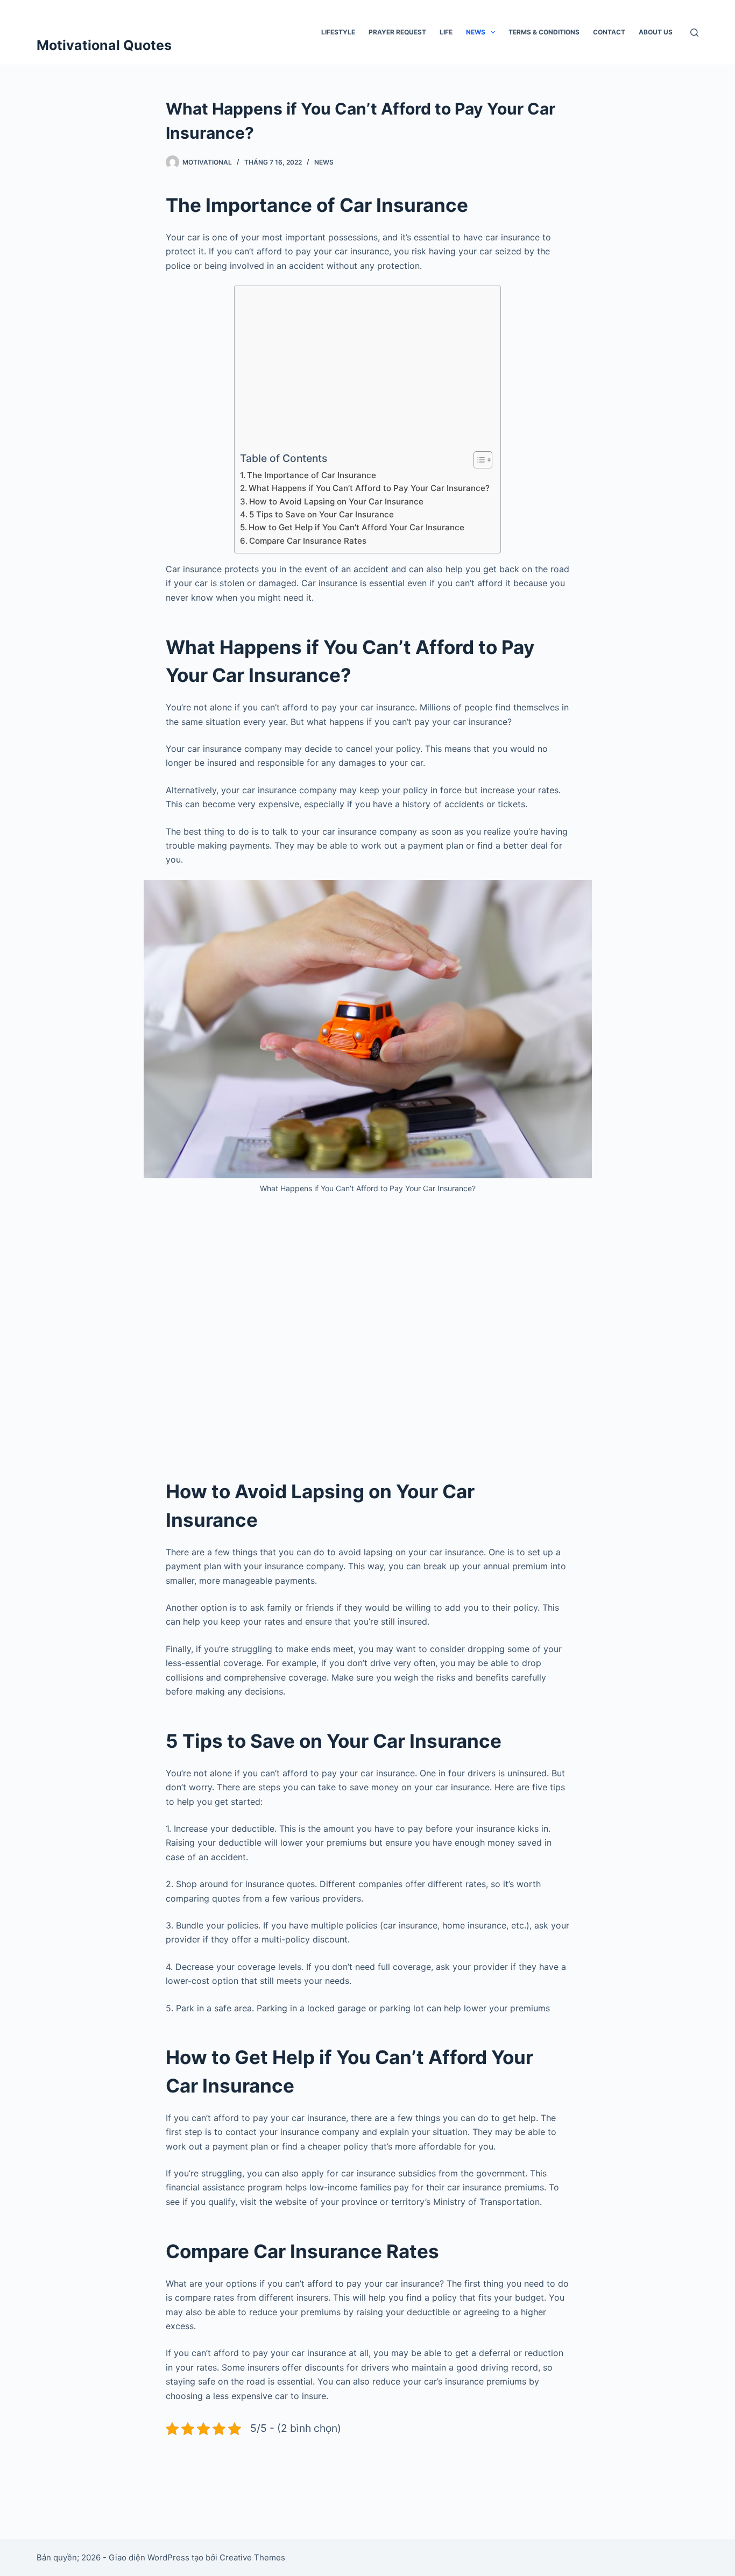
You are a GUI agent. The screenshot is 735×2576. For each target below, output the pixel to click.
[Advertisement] (365, 371)
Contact (609, 32)
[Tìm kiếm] (694, 33)
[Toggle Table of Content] (478, 460)
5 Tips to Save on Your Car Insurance (321, 514)
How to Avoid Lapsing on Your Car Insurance (336, 501)
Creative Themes (252, 2557)
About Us (656, 32)
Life (446, 32)
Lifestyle (338, 32)
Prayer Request (397, 32)
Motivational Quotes (104, 45)
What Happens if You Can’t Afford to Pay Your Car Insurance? (369, 488)
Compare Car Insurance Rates (308, 541)
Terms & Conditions (544, 32)
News (476, 32)
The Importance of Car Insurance (312, 475)
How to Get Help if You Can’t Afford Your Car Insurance (356, 527)
